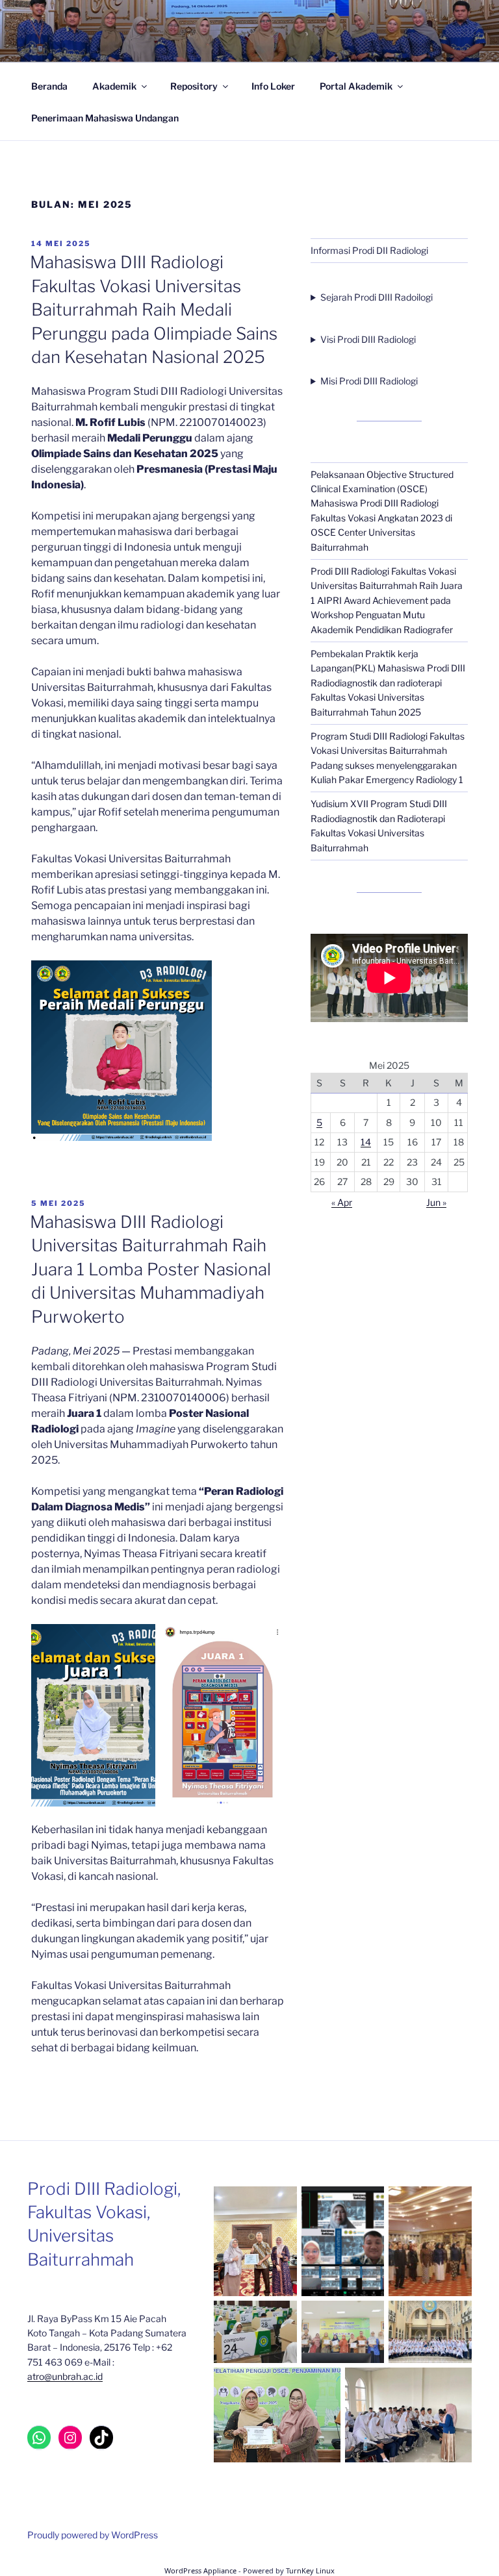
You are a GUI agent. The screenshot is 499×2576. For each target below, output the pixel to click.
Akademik (114, 86)
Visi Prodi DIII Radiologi (368, 339)
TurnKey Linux (310, 2570)
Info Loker (273, 86)
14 (366, 1142)
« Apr (342, 1202)
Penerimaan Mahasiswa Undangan (105, 118)
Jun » (436, 1202)
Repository (194, 86)
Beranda (49, 86)
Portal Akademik (356, 86)
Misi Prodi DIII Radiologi (369, 381)
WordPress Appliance (200, 2570)
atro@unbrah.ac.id (65, 2376)
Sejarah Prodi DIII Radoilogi (377, 297)
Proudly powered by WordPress (93, 2535)
